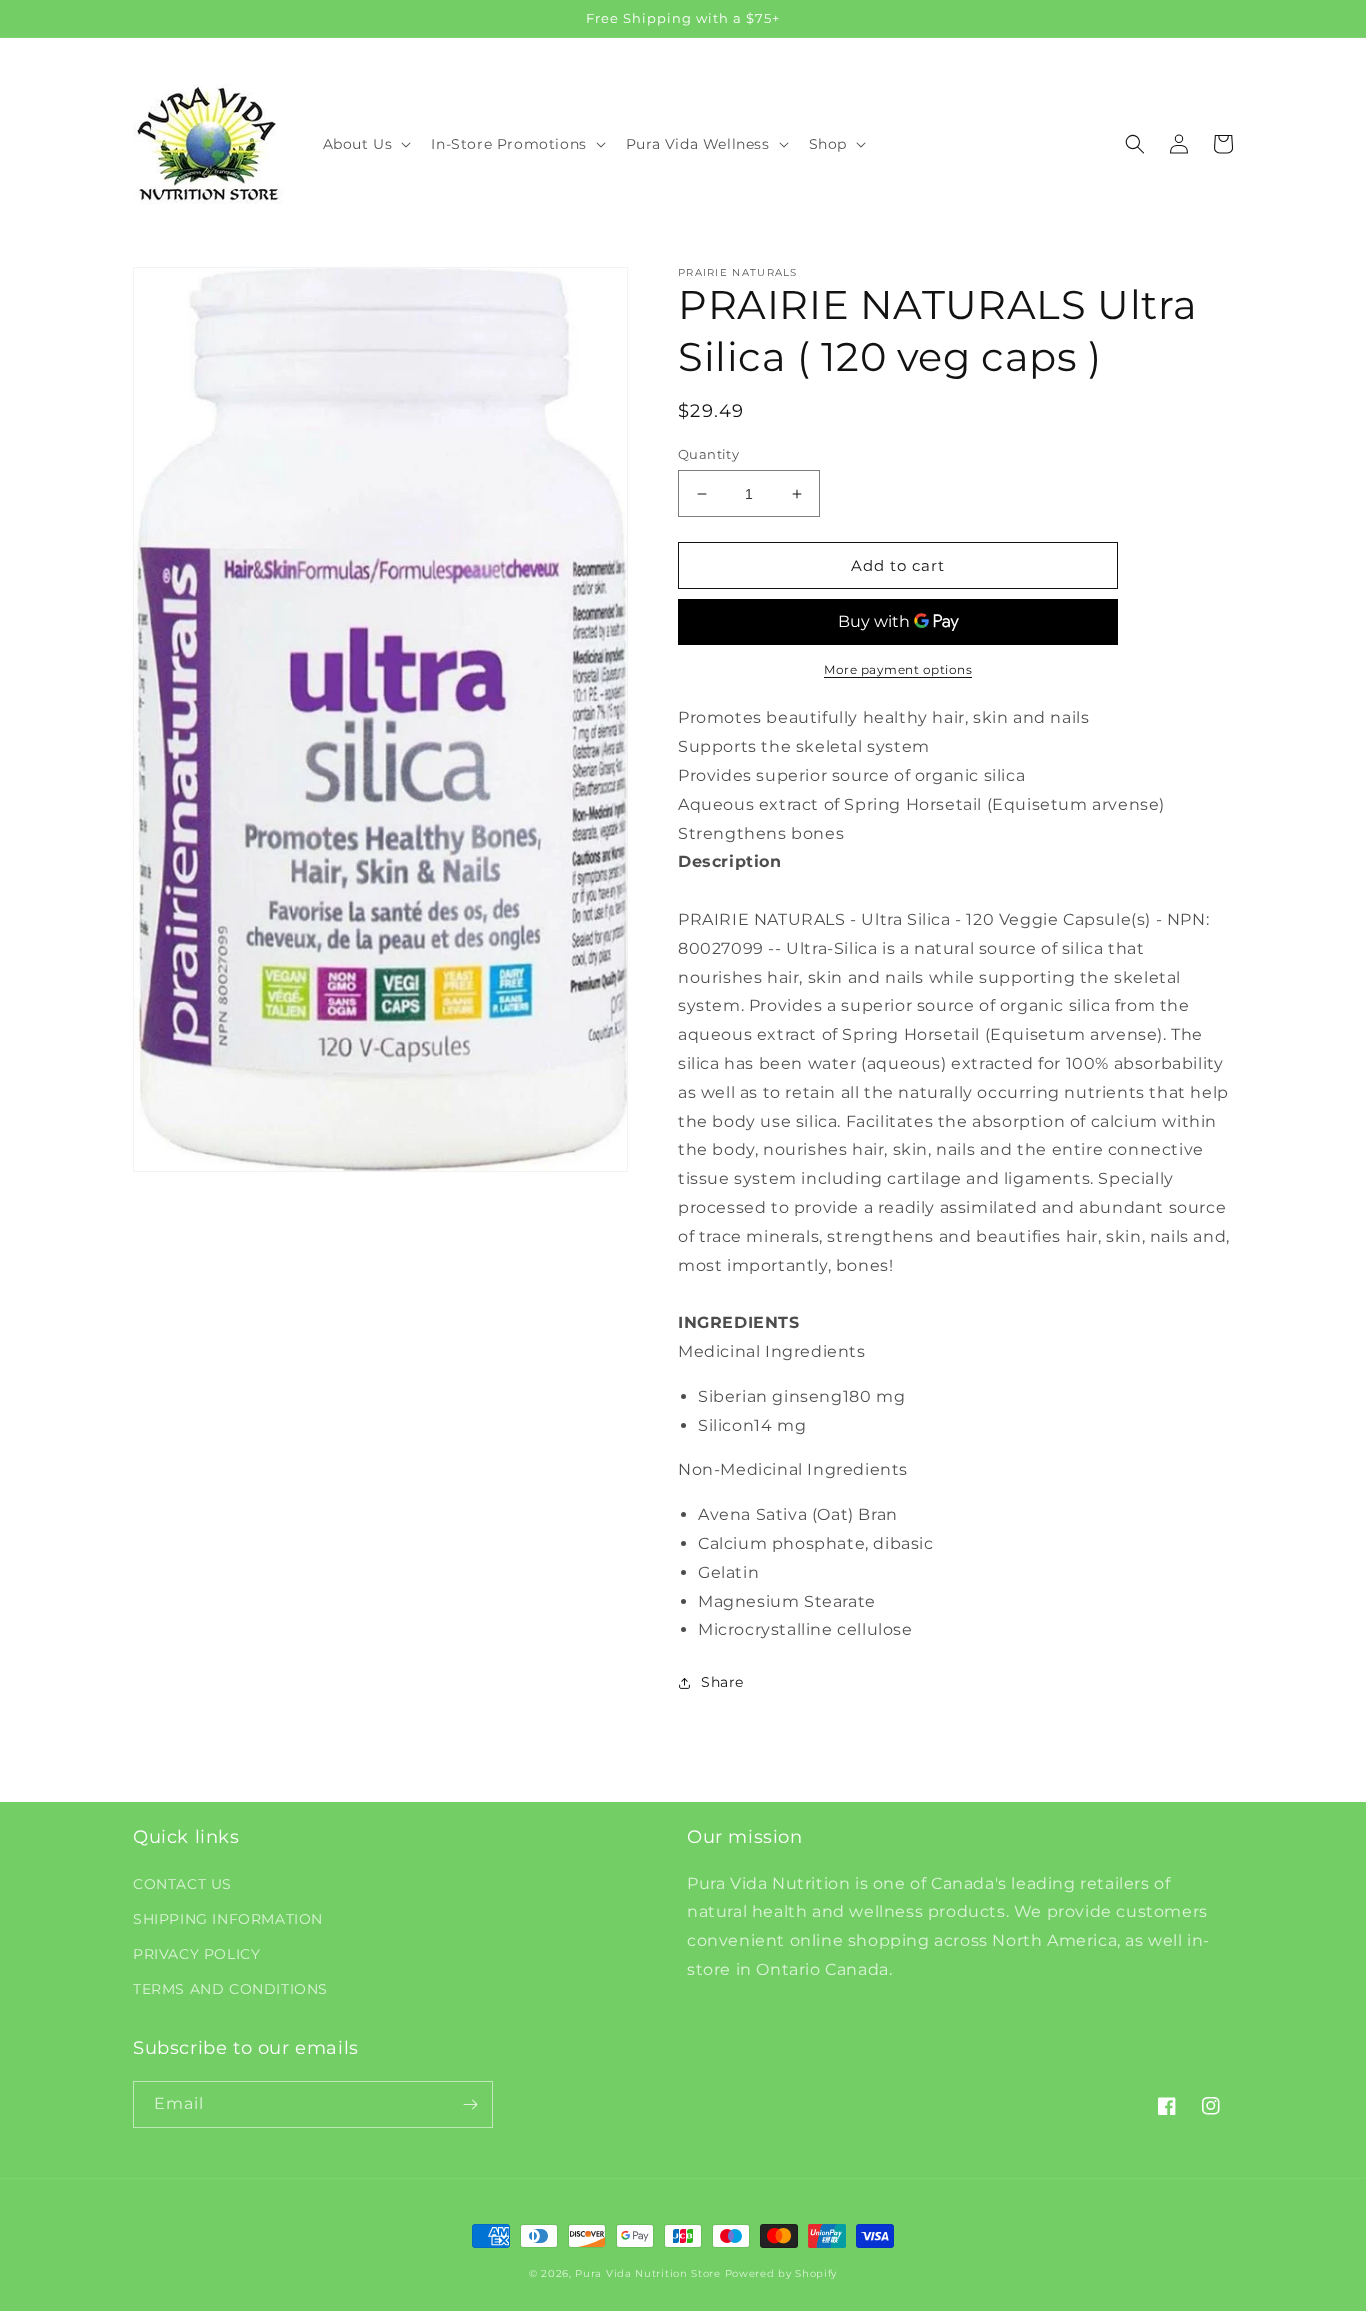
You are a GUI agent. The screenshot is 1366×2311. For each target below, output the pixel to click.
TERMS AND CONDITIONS (230, 1989)
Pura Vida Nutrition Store (648, 2273)
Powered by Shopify (781, 2273)
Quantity (708, 454)
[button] (365, 144)
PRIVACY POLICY (196, 1954)
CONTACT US (182, 1884)
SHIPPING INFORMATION (228, 1919)
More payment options (898, 669)
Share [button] (722, 1682)
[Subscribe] (470, 2104)
